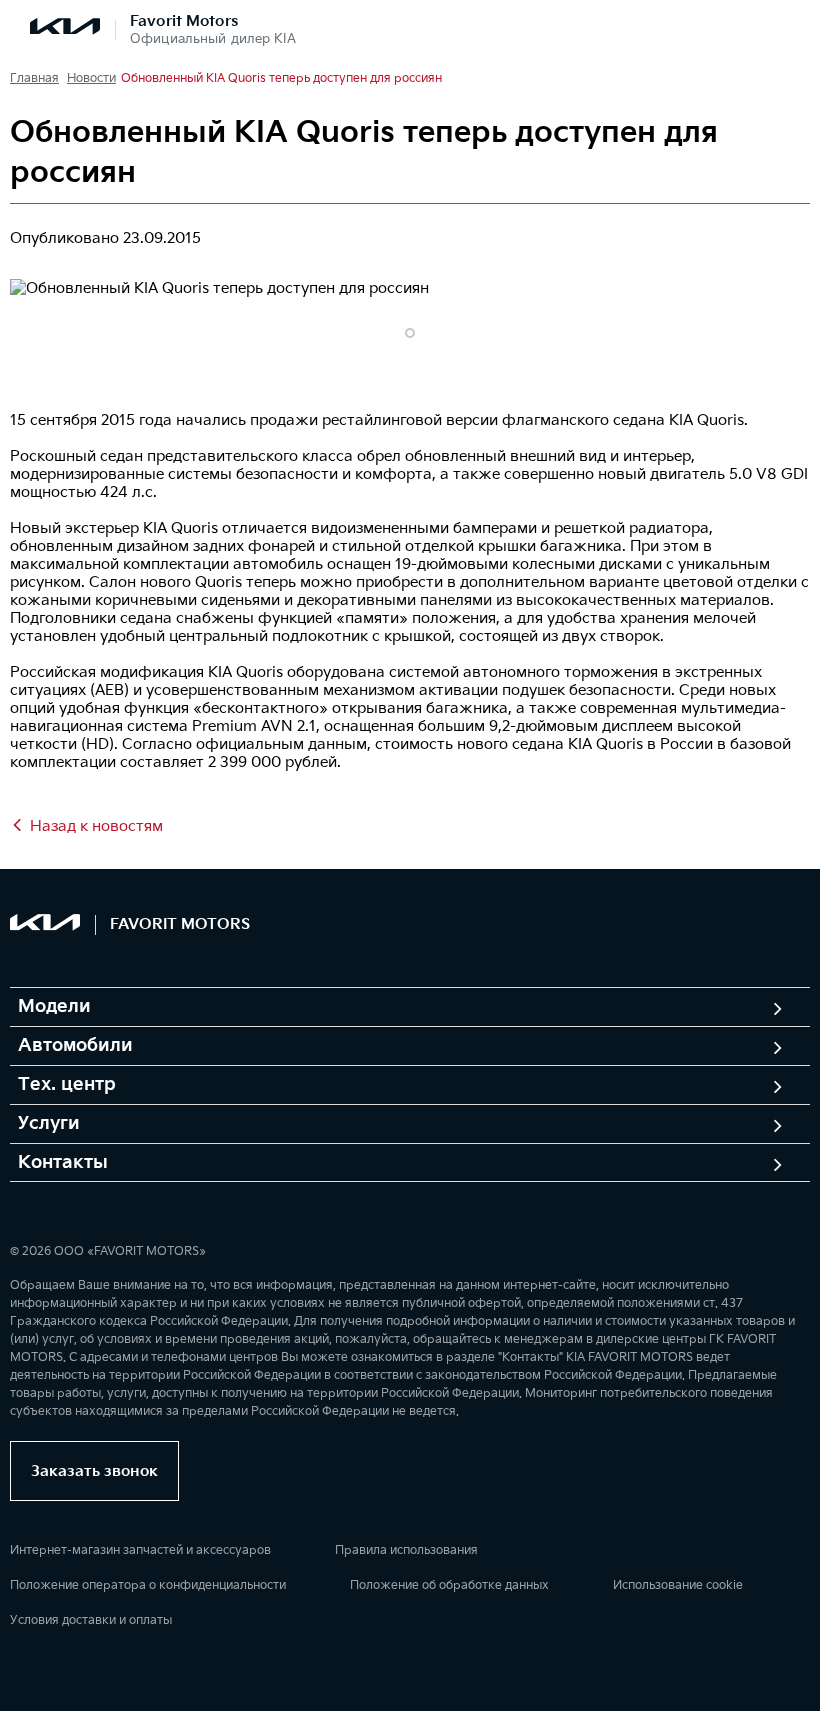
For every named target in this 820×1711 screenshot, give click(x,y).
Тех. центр (67, 1085)
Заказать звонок (94, 1471)
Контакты (63, 1163)
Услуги (49, 1124)
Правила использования (406, 1550)
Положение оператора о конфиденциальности (148, 1585)
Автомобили (75, 1046)
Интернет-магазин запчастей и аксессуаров (140, 1550)
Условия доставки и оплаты (91, 1620)
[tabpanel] (410, 289)
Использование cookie (678, 1585)
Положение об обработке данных (449, 1585)
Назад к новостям (96, 826)
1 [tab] (410, 333)
